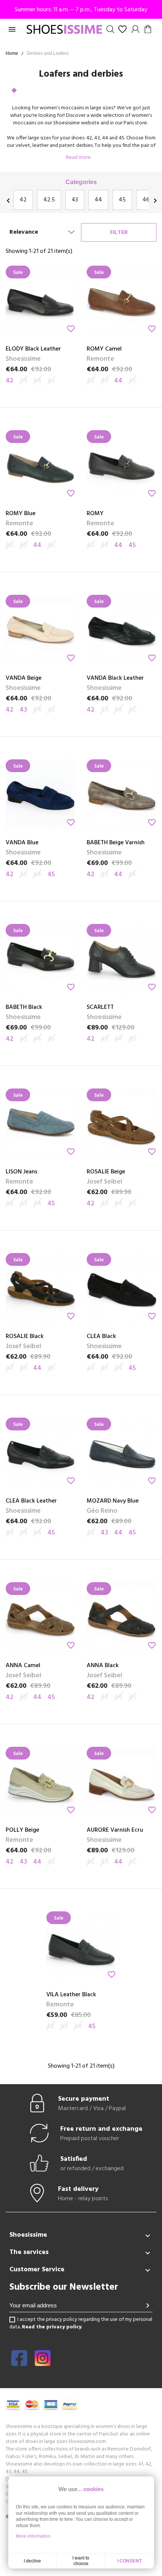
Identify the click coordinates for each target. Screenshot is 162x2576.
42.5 (49, 200)
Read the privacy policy (52, 2327)
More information (33, 2536)
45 (122, 200)
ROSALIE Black (25, 1336)
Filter (119, 233)
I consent (129, 2561)
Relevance (24, 232)
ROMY (95, 514)
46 (146, 200)
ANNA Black (103, 1666)
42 (23, 200)
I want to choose (81, 2561)
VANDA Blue (22, 843)
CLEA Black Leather (31, 1501)
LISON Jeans (21, 1172)
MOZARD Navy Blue (113, 1501)
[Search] (110, 29)
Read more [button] (79, 158)
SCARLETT (100, 1007)
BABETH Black (24, 1007)
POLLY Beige (22, 1830)
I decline (32, 2561)
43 (75, 200)
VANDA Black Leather (115, 678)
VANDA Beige (24, 678)
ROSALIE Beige (106, 1172)
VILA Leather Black (71, 1995)
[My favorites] (122, 29)
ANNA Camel (23, 1666)
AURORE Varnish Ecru (115, 1830)
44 (98, 200)
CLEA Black (101, 1336)
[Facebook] (19, 2363)
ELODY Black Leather (33, 349)
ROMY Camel (104, 349)
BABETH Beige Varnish (116, 843)
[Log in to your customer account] (136, 29)
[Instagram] (43, 2363)
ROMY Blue (21, 514)
